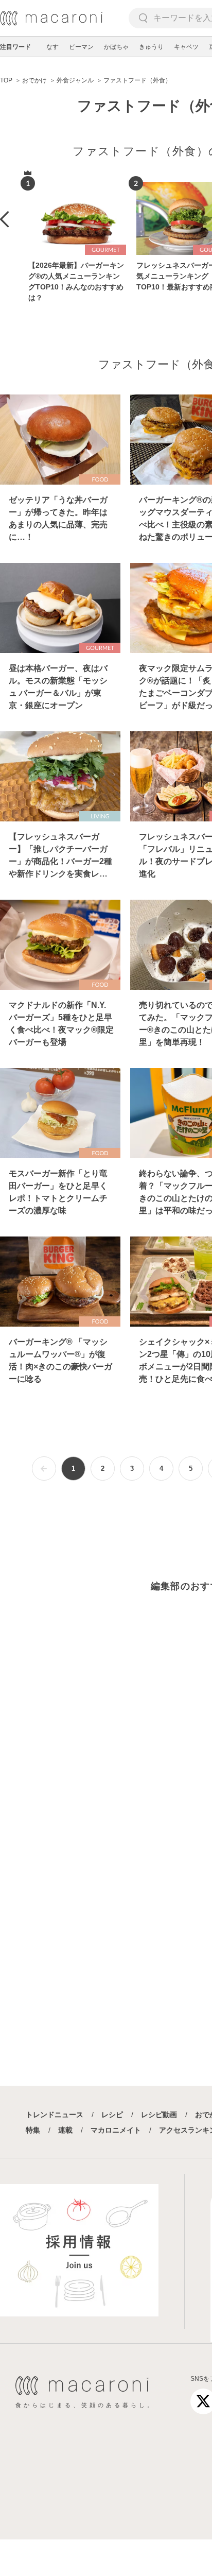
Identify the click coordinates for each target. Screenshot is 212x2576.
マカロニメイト (116, 2130)
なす (52, 47)
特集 (33, 2130)
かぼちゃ (116, 47)
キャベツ (186, 47)
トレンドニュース (55, 2115)
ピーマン (81, 47)
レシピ (112, 2115)
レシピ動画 (159, 2115)
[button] (4, 219)
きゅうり (151, 47)
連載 (65, 2130)
